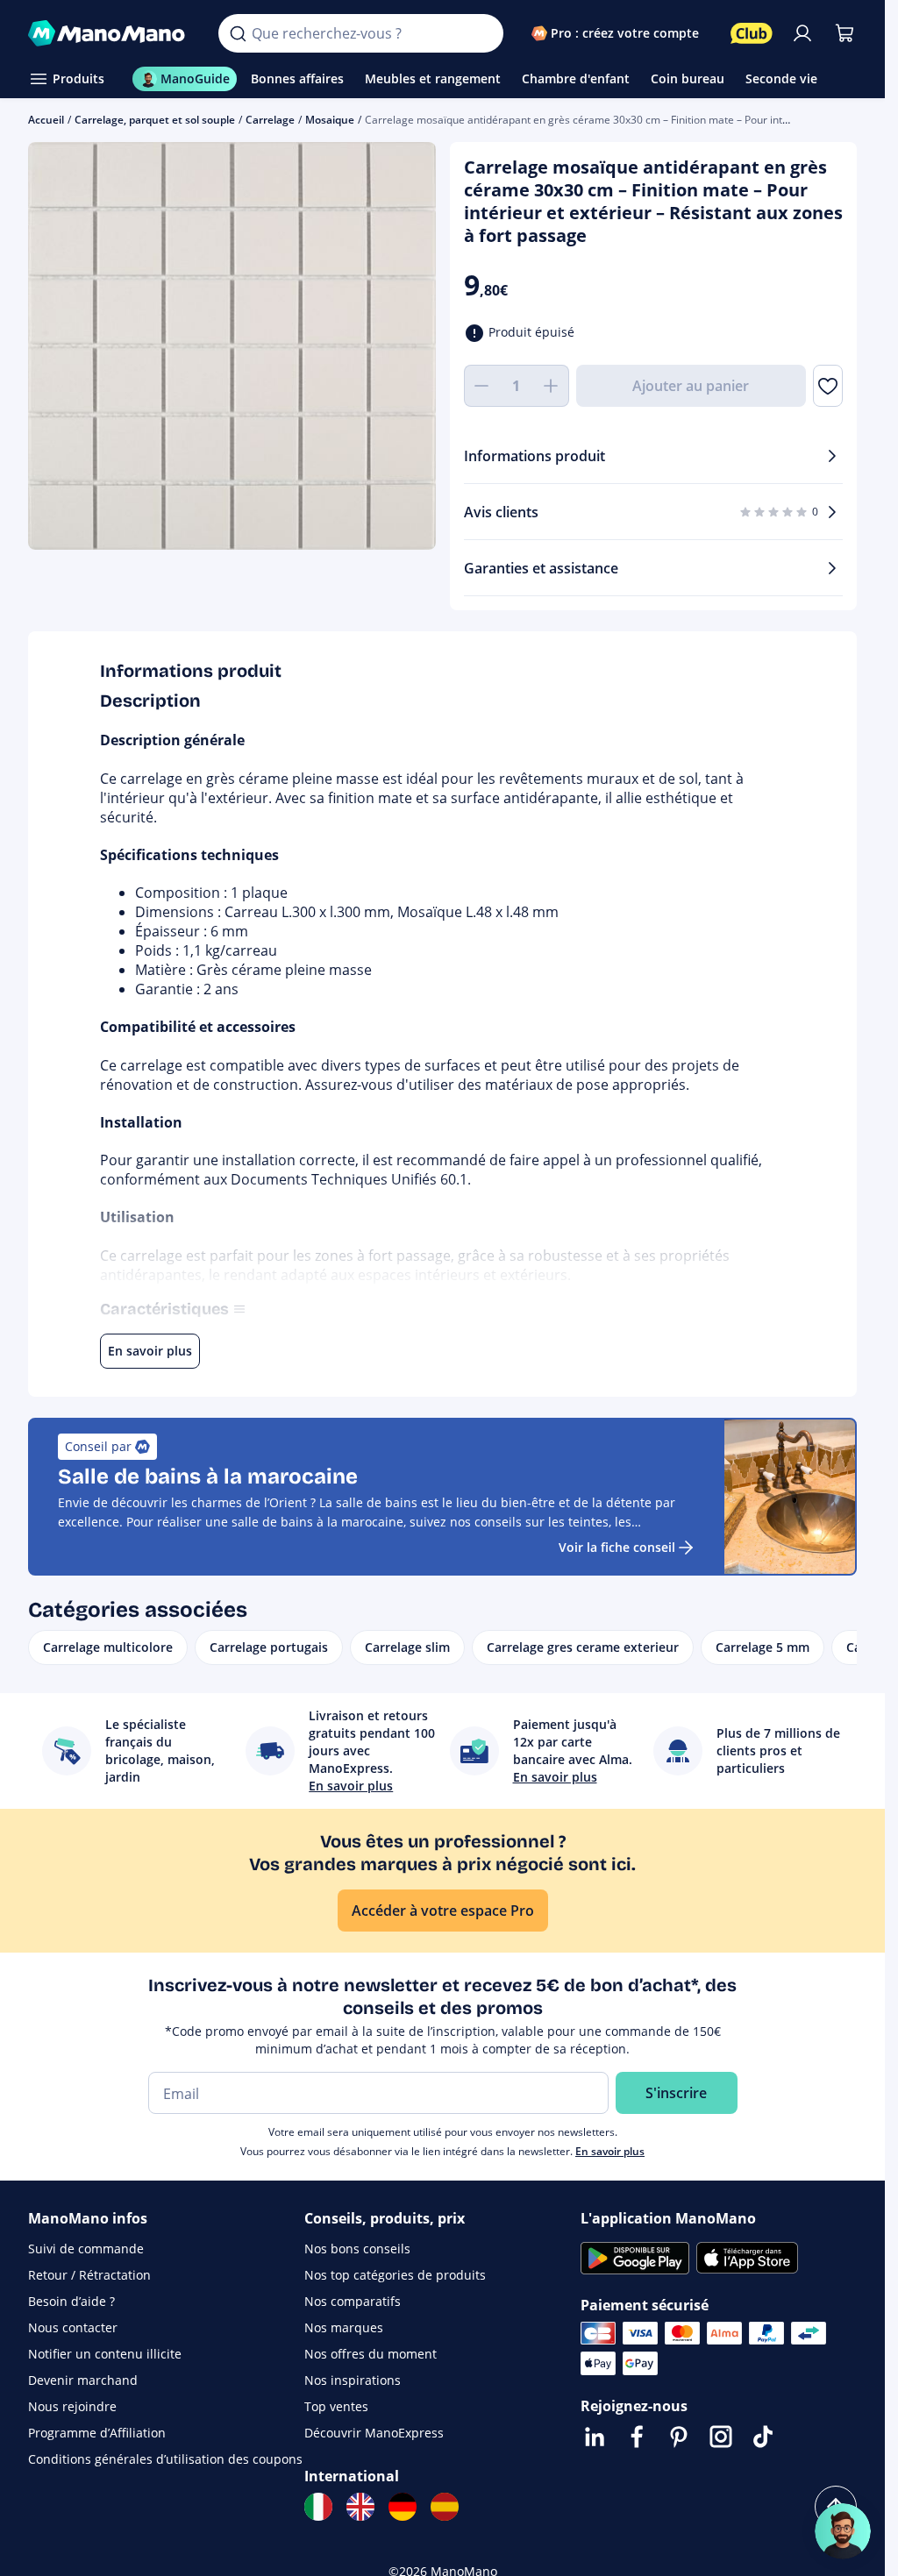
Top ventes (336, 2406)
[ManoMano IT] (318, 2507)
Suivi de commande (86, 2249)
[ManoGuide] (843, 2531)
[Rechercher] (238, 33)
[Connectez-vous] (802, 33)
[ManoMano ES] (445, 2507)
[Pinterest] (679, 2437)
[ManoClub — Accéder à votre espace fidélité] (752, 33)
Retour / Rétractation (89, 2275)
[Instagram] (721, 2437)
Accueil (46, 120)
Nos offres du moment (371, 2354)
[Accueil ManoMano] (109, 33)
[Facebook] (637, 2437)
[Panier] (845, 33)
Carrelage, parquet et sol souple (155, 120)
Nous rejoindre (72, 2406)
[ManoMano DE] (403, 2507)
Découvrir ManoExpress (374, 2433)
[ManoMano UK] (360, 2507)
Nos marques (344, 2327)
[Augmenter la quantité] (552, 386)
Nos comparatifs (353, 2301)
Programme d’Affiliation (97, 2433)
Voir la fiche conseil (617, 1547)
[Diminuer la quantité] (481, 386)
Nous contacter (73, 2327)
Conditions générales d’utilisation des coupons (165, 2459)
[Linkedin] (595, 2437)
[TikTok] (763, 2437)
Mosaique (330, 120)
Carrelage (270, 120)
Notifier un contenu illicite (105, 2354)
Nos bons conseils (357, 2249)
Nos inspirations (353, 2380)
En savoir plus (610, 2151)
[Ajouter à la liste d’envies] (828, 386)
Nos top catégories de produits (395, 2275)
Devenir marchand (83, 2380)
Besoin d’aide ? (71, 2301)
